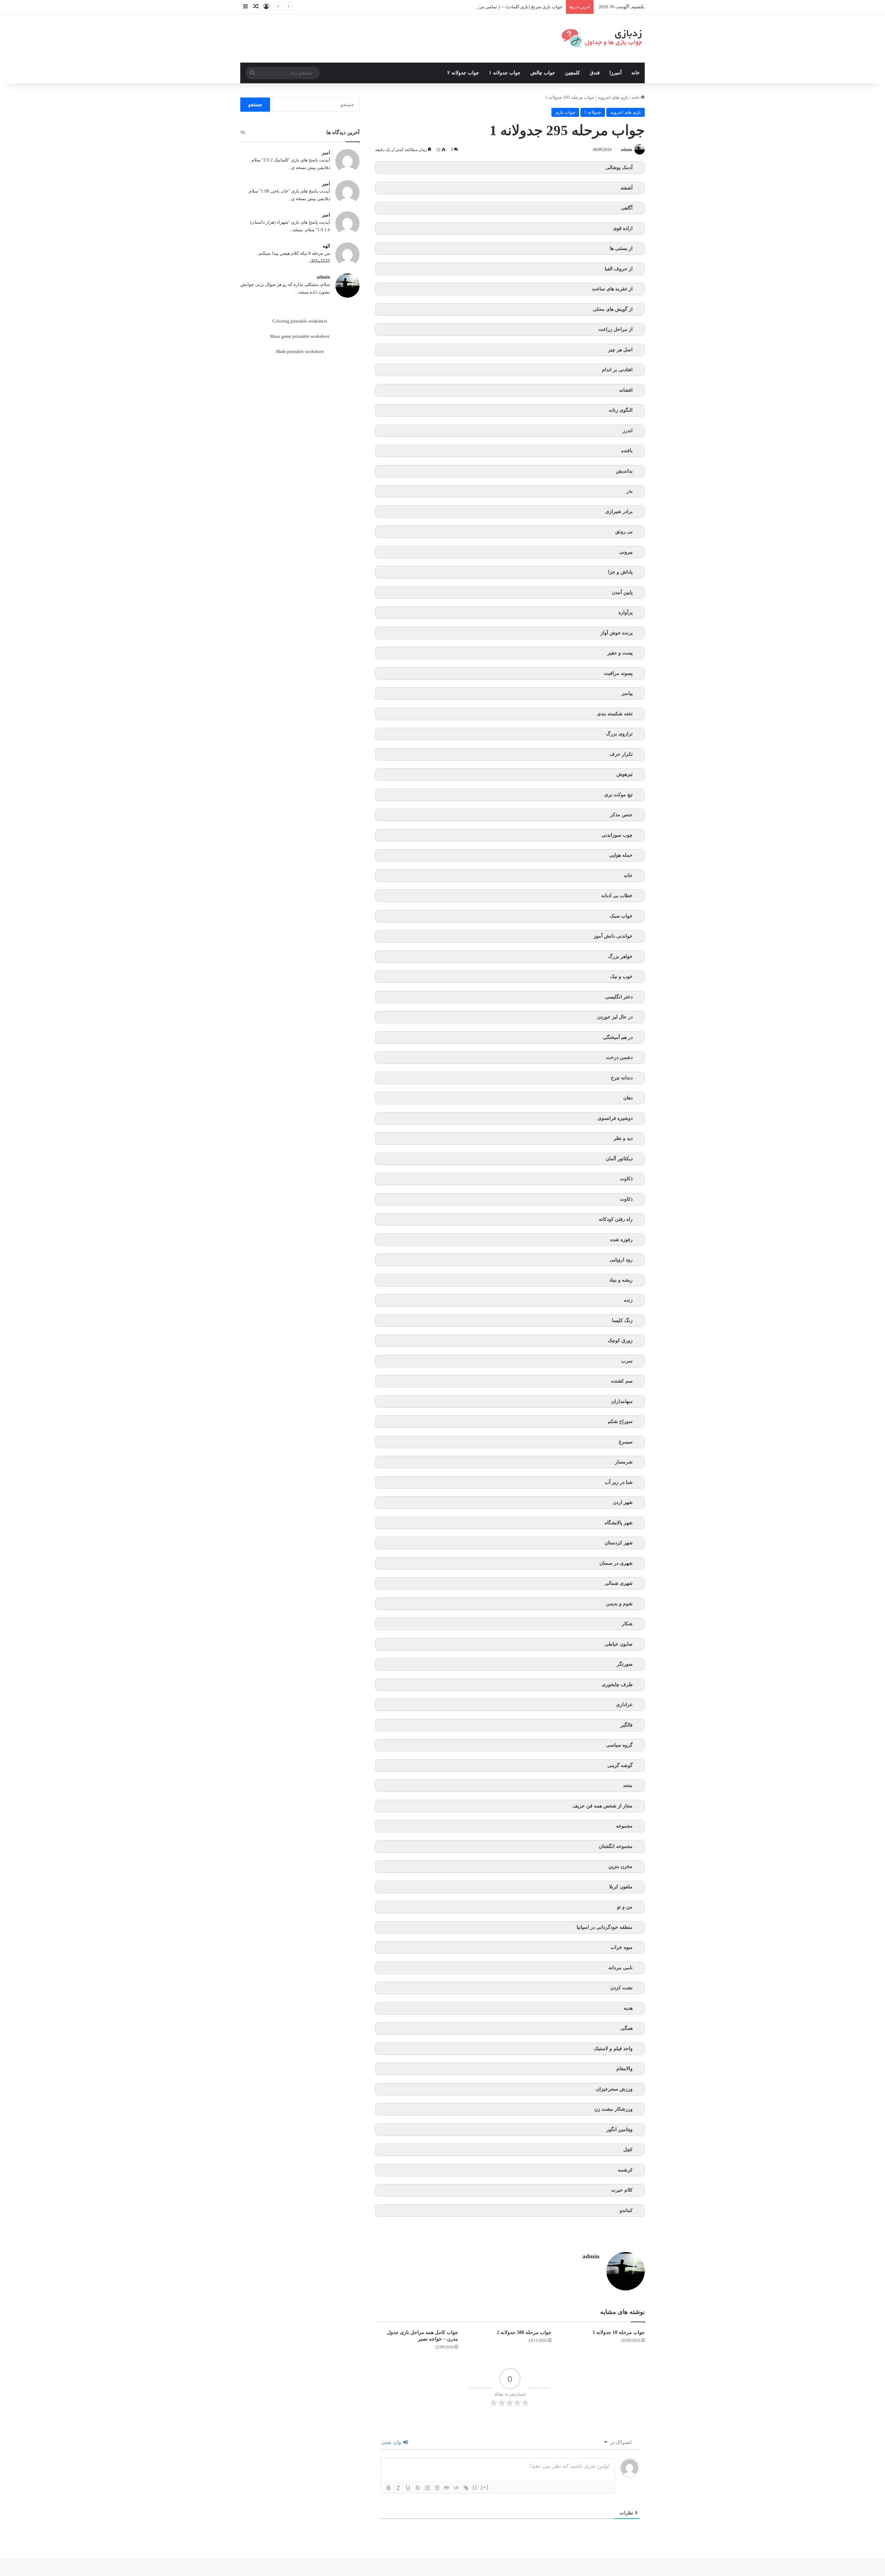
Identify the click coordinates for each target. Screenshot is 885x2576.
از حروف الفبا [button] (619, 269)
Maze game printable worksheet (300, 336)
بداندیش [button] (624, 471)
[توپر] (389, 2488)
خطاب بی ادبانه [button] (617, 896)
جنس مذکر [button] (621, 815)
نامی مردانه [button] (621, 1968)
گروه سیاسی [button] (619, 1745)
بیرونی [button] (626, 552)
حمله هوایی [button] (621, 855)
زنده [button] (628, 1300)
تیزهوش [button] (625, 774)
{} (475, 2487)
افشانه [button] (626, 390)
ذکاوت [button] (626, 1179)
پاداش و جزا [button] (620, 572)
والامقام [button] (625, 2069)
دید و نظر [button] (623, 1138)
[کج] (398, 2488)
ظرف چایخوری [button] (617, 1685)
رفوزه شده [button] (621, 1240)
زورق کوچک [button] (620, 1341)
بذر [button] (630, 491)
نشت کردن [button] (621, 1988)
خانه (636, 73)
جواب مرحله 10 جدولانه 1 (619, 2332)
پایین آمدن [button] (622, 592)
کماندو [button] (626, 2210)
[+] (485, 2487)
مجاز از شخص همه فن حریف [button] (603, 1806)
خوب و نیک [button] (621, 977)
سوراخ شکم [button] (620, 1421)
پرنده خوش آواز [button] (617, 633)
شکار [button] (627, 1624)
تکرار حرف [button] (621, 754)
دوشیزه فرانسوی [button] (615, 1118)
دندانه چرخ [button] (622, 1078)
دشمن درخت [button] (619, 1057)
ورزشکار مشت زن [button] (613, 2109)
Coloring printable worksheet (300, 321)
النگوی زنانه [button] (621, 410)
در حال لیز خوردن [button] (615, 1017)
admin (627, 150)
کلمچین (572, 73)
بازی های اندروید (613, 97)
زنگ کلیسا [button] (622, 1320)
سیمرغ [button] (626, 1442)
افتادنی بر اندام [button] (617, 370)
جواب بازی (565, 112)
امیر (326, 153)
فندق (595, 73)
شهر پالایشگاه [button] (619, 1523)
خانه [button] (628, 876)
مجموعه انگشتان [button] (616, 1846)
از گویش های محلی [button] (613, 309)
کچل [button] (628, 2150)
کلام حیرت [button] (622, 2190)
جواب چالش (543, 73)
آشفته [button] (627, 188)
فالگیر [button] (627, 1725)
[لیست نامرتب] (437, 2488)
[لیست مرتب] (427, 2488)
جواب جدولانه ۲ (463, 73)
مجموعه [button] (624, 1826)
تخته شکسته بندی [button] (615, 714)
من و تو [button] (625, 1907)
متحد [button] (628, 1785)
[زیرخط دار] (408, 2488)
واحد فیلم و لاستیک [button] (613, 2049)
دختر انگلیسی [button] (619, 997)
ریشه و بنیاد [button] (621, 1280)
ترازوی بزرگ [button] (619, 734)
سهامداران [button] (622, 1401)
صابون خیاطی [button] (619, 1644)
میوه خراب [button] (622, 1947)
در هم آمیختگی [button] (618, 1037)
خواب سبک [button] (621, 916)
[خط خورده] (418, 2488)
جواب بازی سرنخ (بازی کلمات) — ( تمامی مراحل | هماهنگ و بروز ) (501, 7)
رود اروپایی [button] (621, 1260)
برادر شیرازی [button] (619, 512)
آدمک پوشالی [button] (619, 168)
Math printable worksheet (300, 351)
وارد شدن (392, 2442)
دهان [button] (628, 1098)
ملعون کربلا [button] (621, 1887)
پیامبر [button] (627, 693)
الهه (326, 246)
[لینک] (466, 2488)
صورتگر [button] (625, 1664)
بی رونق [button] (624, 532)
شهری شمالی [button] (619, 1583)
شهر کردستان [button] (619, 1543)
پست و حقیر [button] (620, 653)
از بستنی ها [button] (621, 248)
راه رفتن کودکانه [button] (616, 1219)
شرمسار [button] (624, 1462)
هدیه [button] (628, 2008)
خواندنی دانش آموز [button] (613, 936)
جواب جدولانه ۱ (505, 73)
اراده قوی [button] (623, 228)
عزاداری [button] (624, 1705)
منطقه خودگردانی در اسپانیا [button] (605, 1927)
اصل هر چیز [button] (620, 350)
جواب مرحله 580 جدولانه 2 (524, 2332)
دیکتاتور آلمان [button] (619, 1159)
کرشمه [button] (625, 2170)
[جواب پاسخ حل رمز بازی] (603, 38)
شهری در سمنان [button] (616, 1563)
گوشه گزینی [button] (620, 1765)
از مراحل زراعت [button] (616, 329)
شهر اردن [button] (623, 1502)
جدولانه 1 (593, 112)
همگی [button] (627, 2028)
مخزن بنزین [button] (621, 1866)
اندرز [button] (628, 431)
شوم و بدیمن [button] (619, 1604)
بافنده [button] (627, 451)
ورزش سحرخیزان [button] (614, 2089)
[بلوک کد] (456, 2488)
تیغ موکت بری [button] (618, 795)
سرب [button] (627, 1361)
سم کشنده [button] (622, 1381)
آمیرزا (616, 73)
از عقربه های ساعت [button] (612, 289)
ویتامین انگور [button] (619, 2129)
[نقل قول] (447, 2488)
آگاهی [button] (627, 208)
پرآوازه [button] (626, 612)
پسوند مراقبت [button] (618, 673)
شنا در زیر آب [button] (619, 1482)
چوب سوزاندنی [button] (617, 835)
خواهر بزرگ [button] (620, 956)
